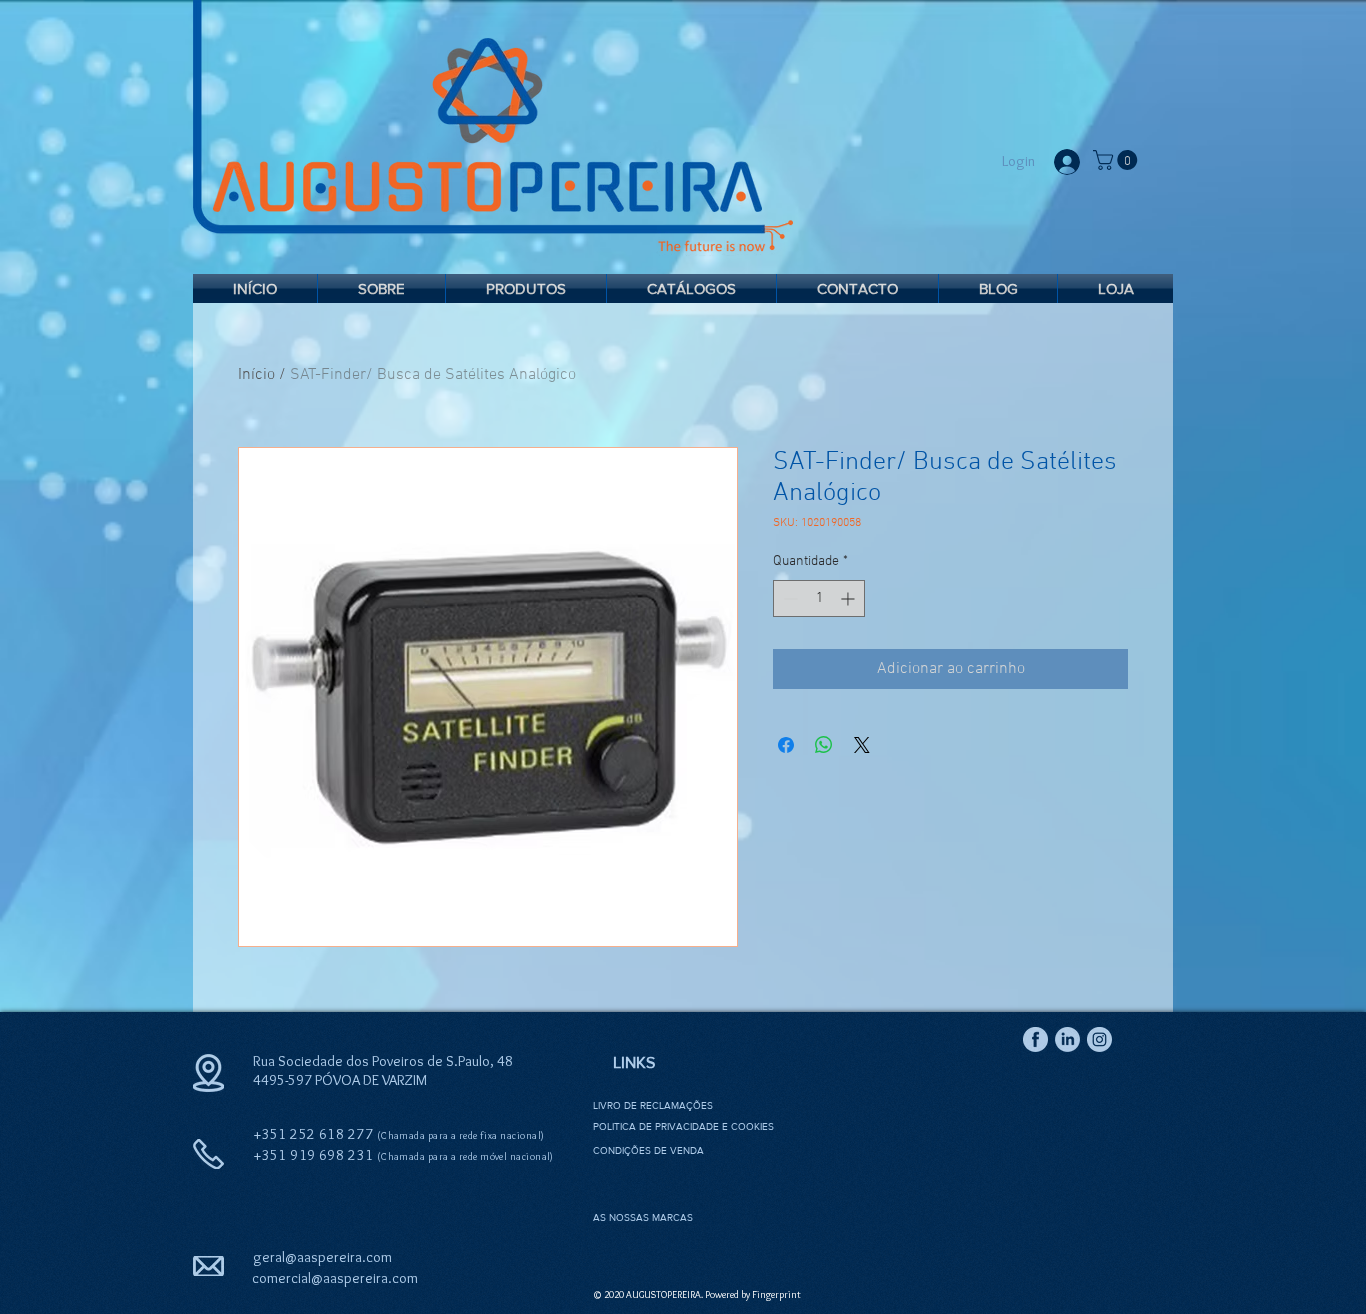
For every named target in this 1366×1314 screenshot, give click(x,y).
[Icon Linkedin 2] (1067, 1039)
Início (256, 375)
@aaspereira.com (364, 1278)
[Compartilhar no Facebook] (786, 745)
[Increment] (849, 598)
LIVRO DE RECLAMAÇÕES (653, 1105)
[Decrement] (788, 598)
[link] (1117, 160)
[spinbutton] (819, 598)
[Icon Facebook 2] (1035, 1039)
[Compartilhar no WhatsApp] (824, 745)
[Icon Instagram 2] (1099, 1039)
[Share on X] (862, 745)
